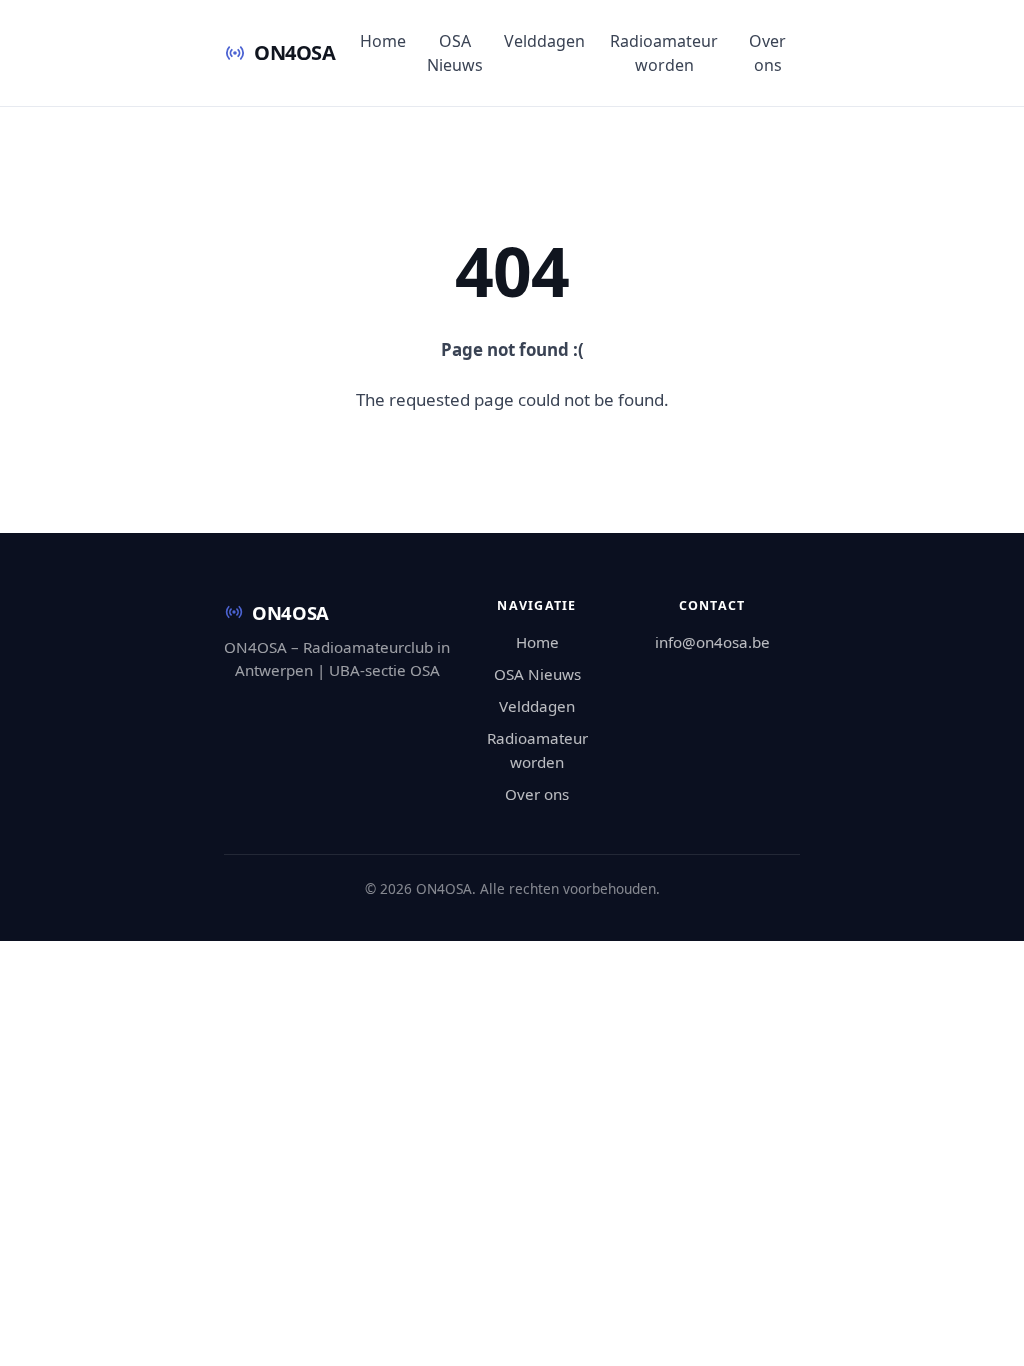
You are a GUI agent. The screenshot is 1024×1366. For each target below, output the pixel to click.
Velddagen (544, 41)
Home (383, 41)
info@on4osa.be (712, 642)
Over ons (767, 53)
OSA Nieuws (455, 53)
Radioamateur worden (664, 53)
